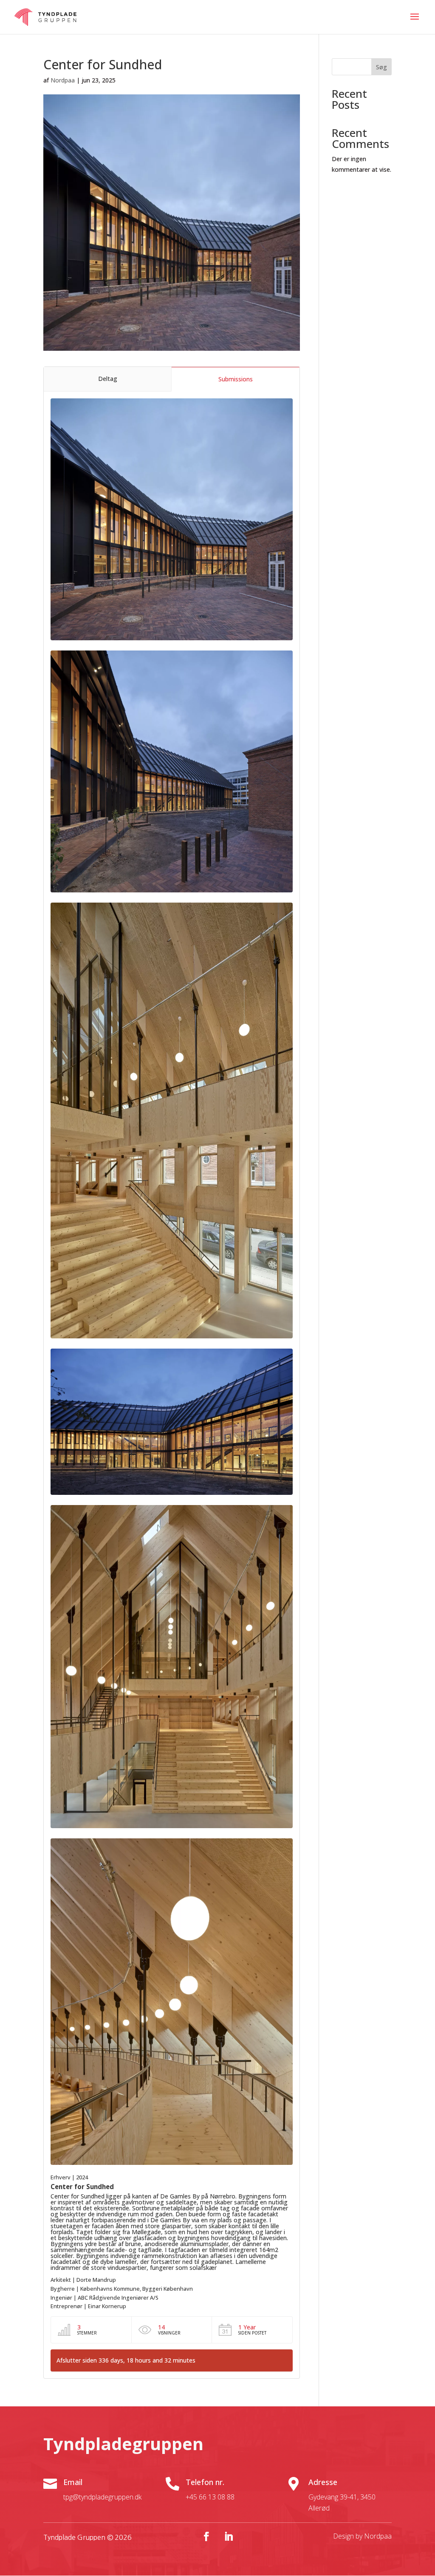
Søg (381, 67)
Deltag (108, 379)
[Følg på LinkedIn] (229, 2536)
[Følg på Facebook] (206, 2536)
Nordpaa (63, 80)
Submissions (236, 379)
